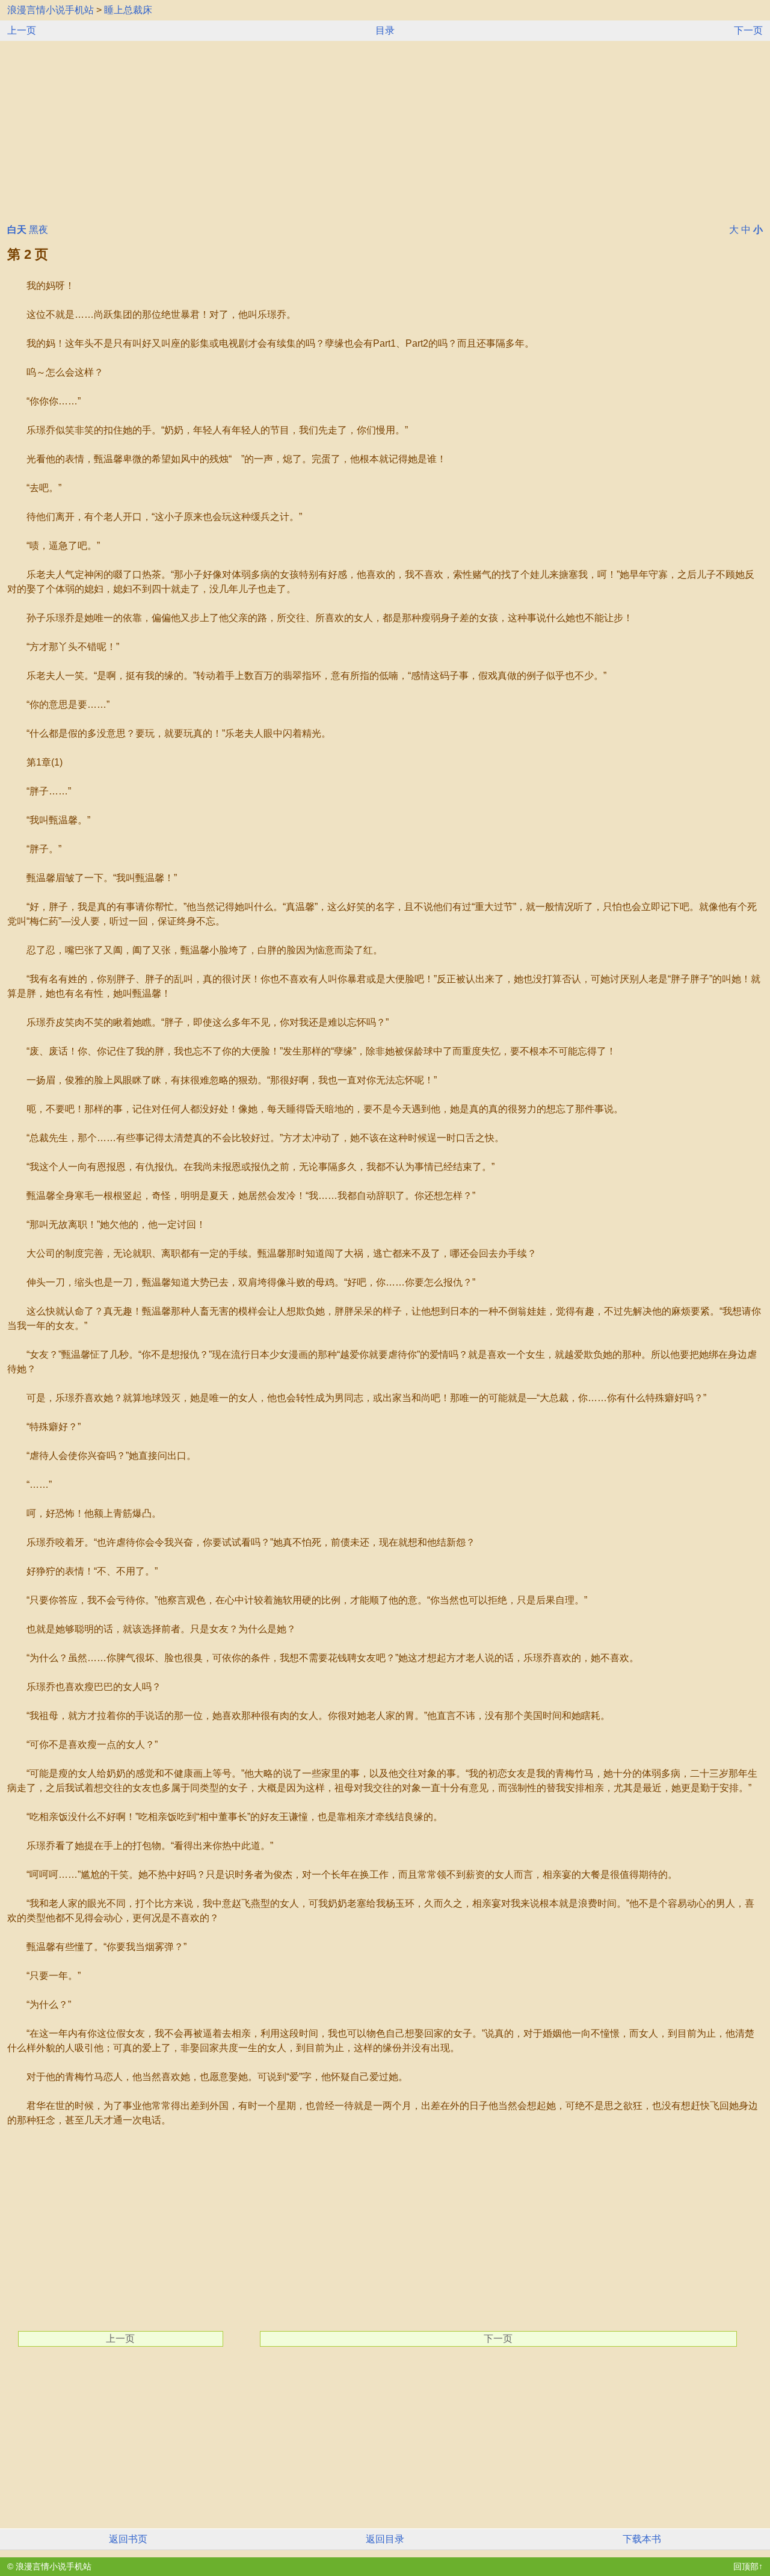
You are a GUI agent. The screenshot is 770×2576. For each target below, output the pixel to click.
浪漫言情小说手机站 (51, 10)
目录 (385, 30)
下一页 (748, 30)
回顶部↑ (748, 2566)
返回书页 (128, 2539)
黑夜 (38, 230)
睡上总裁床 (128, 10)
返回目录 (385, 2539)
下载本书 (642, 2539)
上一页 (22, 30)
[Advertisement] (385, 131)
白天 (17, 230)
